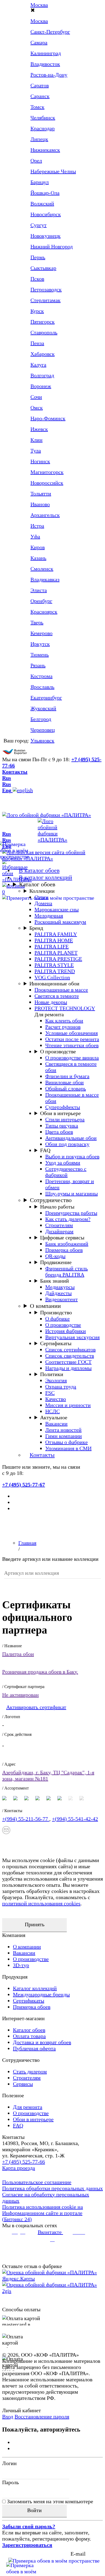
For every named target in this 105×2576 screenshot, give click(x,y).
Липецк (39, 139)
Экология (56, 1380)
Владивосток (45, 64)
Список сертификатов (70, 1349)
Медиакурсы (60, 1287)
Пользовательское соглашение (37, 2182)
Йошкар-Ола (45, 193)
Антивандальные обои (71, 1138)
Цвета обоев (59, 1132)
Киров (38, 547)
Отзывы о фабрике (66, 1442)
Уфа (35, 536)
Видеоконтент (62, 1299)
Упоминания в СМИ (68, 1448)
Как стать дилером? (68, 1219)
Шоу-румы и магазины (71, 1193)
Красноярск (44, 612)
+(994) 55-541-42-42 (75, 1819)
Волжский (42, 204)
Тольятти (41, 494)
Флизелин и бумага (67, 1076)
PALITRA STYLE (54, 965)
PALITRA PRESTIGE (58, 959)
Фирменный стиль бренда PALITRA (66, 1271)
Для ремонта (28, 2107)
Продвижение (56, 1262)
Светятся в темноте (57, 996)
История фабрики (66, 1331)
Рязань (38, 665)
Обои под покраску (67, 1144)
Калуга (38, 365)
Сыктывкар (43, 268)
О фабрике (57, 1319)
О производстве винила (72, 1058)
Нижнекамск (45, 150)
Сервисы (23, 2084)
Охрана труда (61, 1387)
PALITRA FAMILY (56, 934)
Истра (37, 526)
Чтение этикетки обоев (72, 1045)
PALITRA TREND (55, 971)
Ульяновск (42, 741)
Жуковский (43, 708)
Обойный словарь (66, 1089)
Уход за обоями (63, 1163)
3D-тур (21, 1965)
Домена (43, 903)
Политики (52, 1374)
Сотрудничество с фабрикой (66, 1172)
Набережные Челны (53, 171)
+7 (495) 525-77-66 (24, 2162)
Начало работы (57, 1207)
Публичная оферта (34, 2048)
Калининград (46, 53)
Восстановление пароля (42, 2417)
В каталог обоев (39, 870)
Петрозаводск (46, 289)
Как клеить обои (64, 1021)
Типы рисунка (62, 1126)
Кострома (41, 676)
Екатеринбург (46, 698)
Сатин (41, 897)
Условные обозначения (71, 1033)
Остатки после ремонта (72, 1039)
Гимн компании (64, 1436)
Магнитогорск (47, 472)
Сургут (38, 225)
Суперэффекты (63, 1107)
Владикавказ (45, 579)
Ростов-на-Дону (49, 75)
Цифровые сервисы (62, 1238)
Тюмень (40, 655)
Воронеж (41, 386)
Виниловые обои (64, 1082)
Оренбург (41, 601)
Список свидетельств (70, 1356)
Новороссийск (47, 483)
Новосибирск (46, 214)
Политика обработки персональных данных (52, 2188)
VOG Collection (52, 977)
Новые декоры (51, 1002)
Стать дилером (30, 2071)
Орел (36, 161)
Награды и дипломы (68, 1368)
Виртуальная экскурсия (72, 1337)
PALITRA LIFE (52, 946)
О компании (45, 1306)
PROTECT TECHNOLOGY (65, 1008)
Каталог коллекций (35, 1988)
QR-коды (55, 1256)
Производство (56, 1312)
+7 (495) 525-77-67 (24, 1485)
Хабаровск (43, 354)
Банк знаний (55, 1281)
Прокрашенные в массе (61, 990)
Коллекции (42, 891)
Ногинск (40, 461)
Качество (56, 1399)
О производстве (58, 1051)
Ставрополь (44, 332)
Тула (36, 451)
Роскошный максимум (60, 922)
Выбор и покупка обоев (72, 1156)
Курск (37, 311)
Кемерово (41, 633)
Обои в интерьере (60, 1113)
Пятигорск (43, 322)
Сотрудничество (51, 1200)
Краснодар (43, 128)
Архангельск (45, 515)
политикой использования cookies (41, 1903)
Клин (36, 440)
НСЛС (52, 1411)
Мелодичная (49, 916)
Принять (35, 1924)
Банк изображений (67, 1244)
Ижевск (39, 429)
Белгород (41, 719)
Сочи (36, 397)
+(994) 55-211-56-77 (26, 1819)
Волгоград (42, 375)
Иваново (40, 504)
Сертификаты (56, 1343)
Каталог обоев (37, 884)
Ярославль (42, 687)
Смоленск (42, 569)
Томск (37, 107)
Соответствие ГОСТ (68, 1362)
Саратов (40, 85)
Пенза (37, 343)
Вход (8, 2417)
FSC (50, 1393)
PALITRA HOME (54, 940)
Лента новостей (63, 1430)
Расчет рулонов (63, 1027)
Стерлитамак (45, 300)
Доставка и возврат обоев (42, 2042)
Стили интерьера (65, 1119)
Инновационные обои (54, 984)
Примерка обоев (64, 1250)
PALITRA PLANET (56, 953)
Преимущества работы (71, 1213)
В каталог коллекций (45, 877)
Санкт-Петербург (50, 32)
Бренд (36, 928)
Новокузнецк (45, 236)
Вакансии (56, 1424)
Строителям (59, 1225)
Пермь (38, 257)
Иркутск (40, 644)
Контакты (15, 772)
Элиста (39, 590)
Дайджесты (58, 1293)
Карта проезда (19, 2168)
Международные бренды (41, 1994)
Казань (38, 558)
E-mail (78, 2554)
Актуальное (54, 1417)
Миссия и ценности (68, 1405)
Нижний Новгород (52, 246)
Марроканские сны (57, 909)
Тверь (37, 622)
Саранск (40, 96)
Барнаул (40, 182)
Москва (39, 21)
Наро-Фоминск (48, 418)
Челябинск (43, 118)
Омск (37, 408)
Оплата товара (29, 2036)
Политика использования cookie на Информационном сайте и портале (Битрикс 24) (43, 2213)
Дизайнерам (59, 1231)
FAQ (45, 1150)
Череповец (43, 730)
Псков (37, 279)
